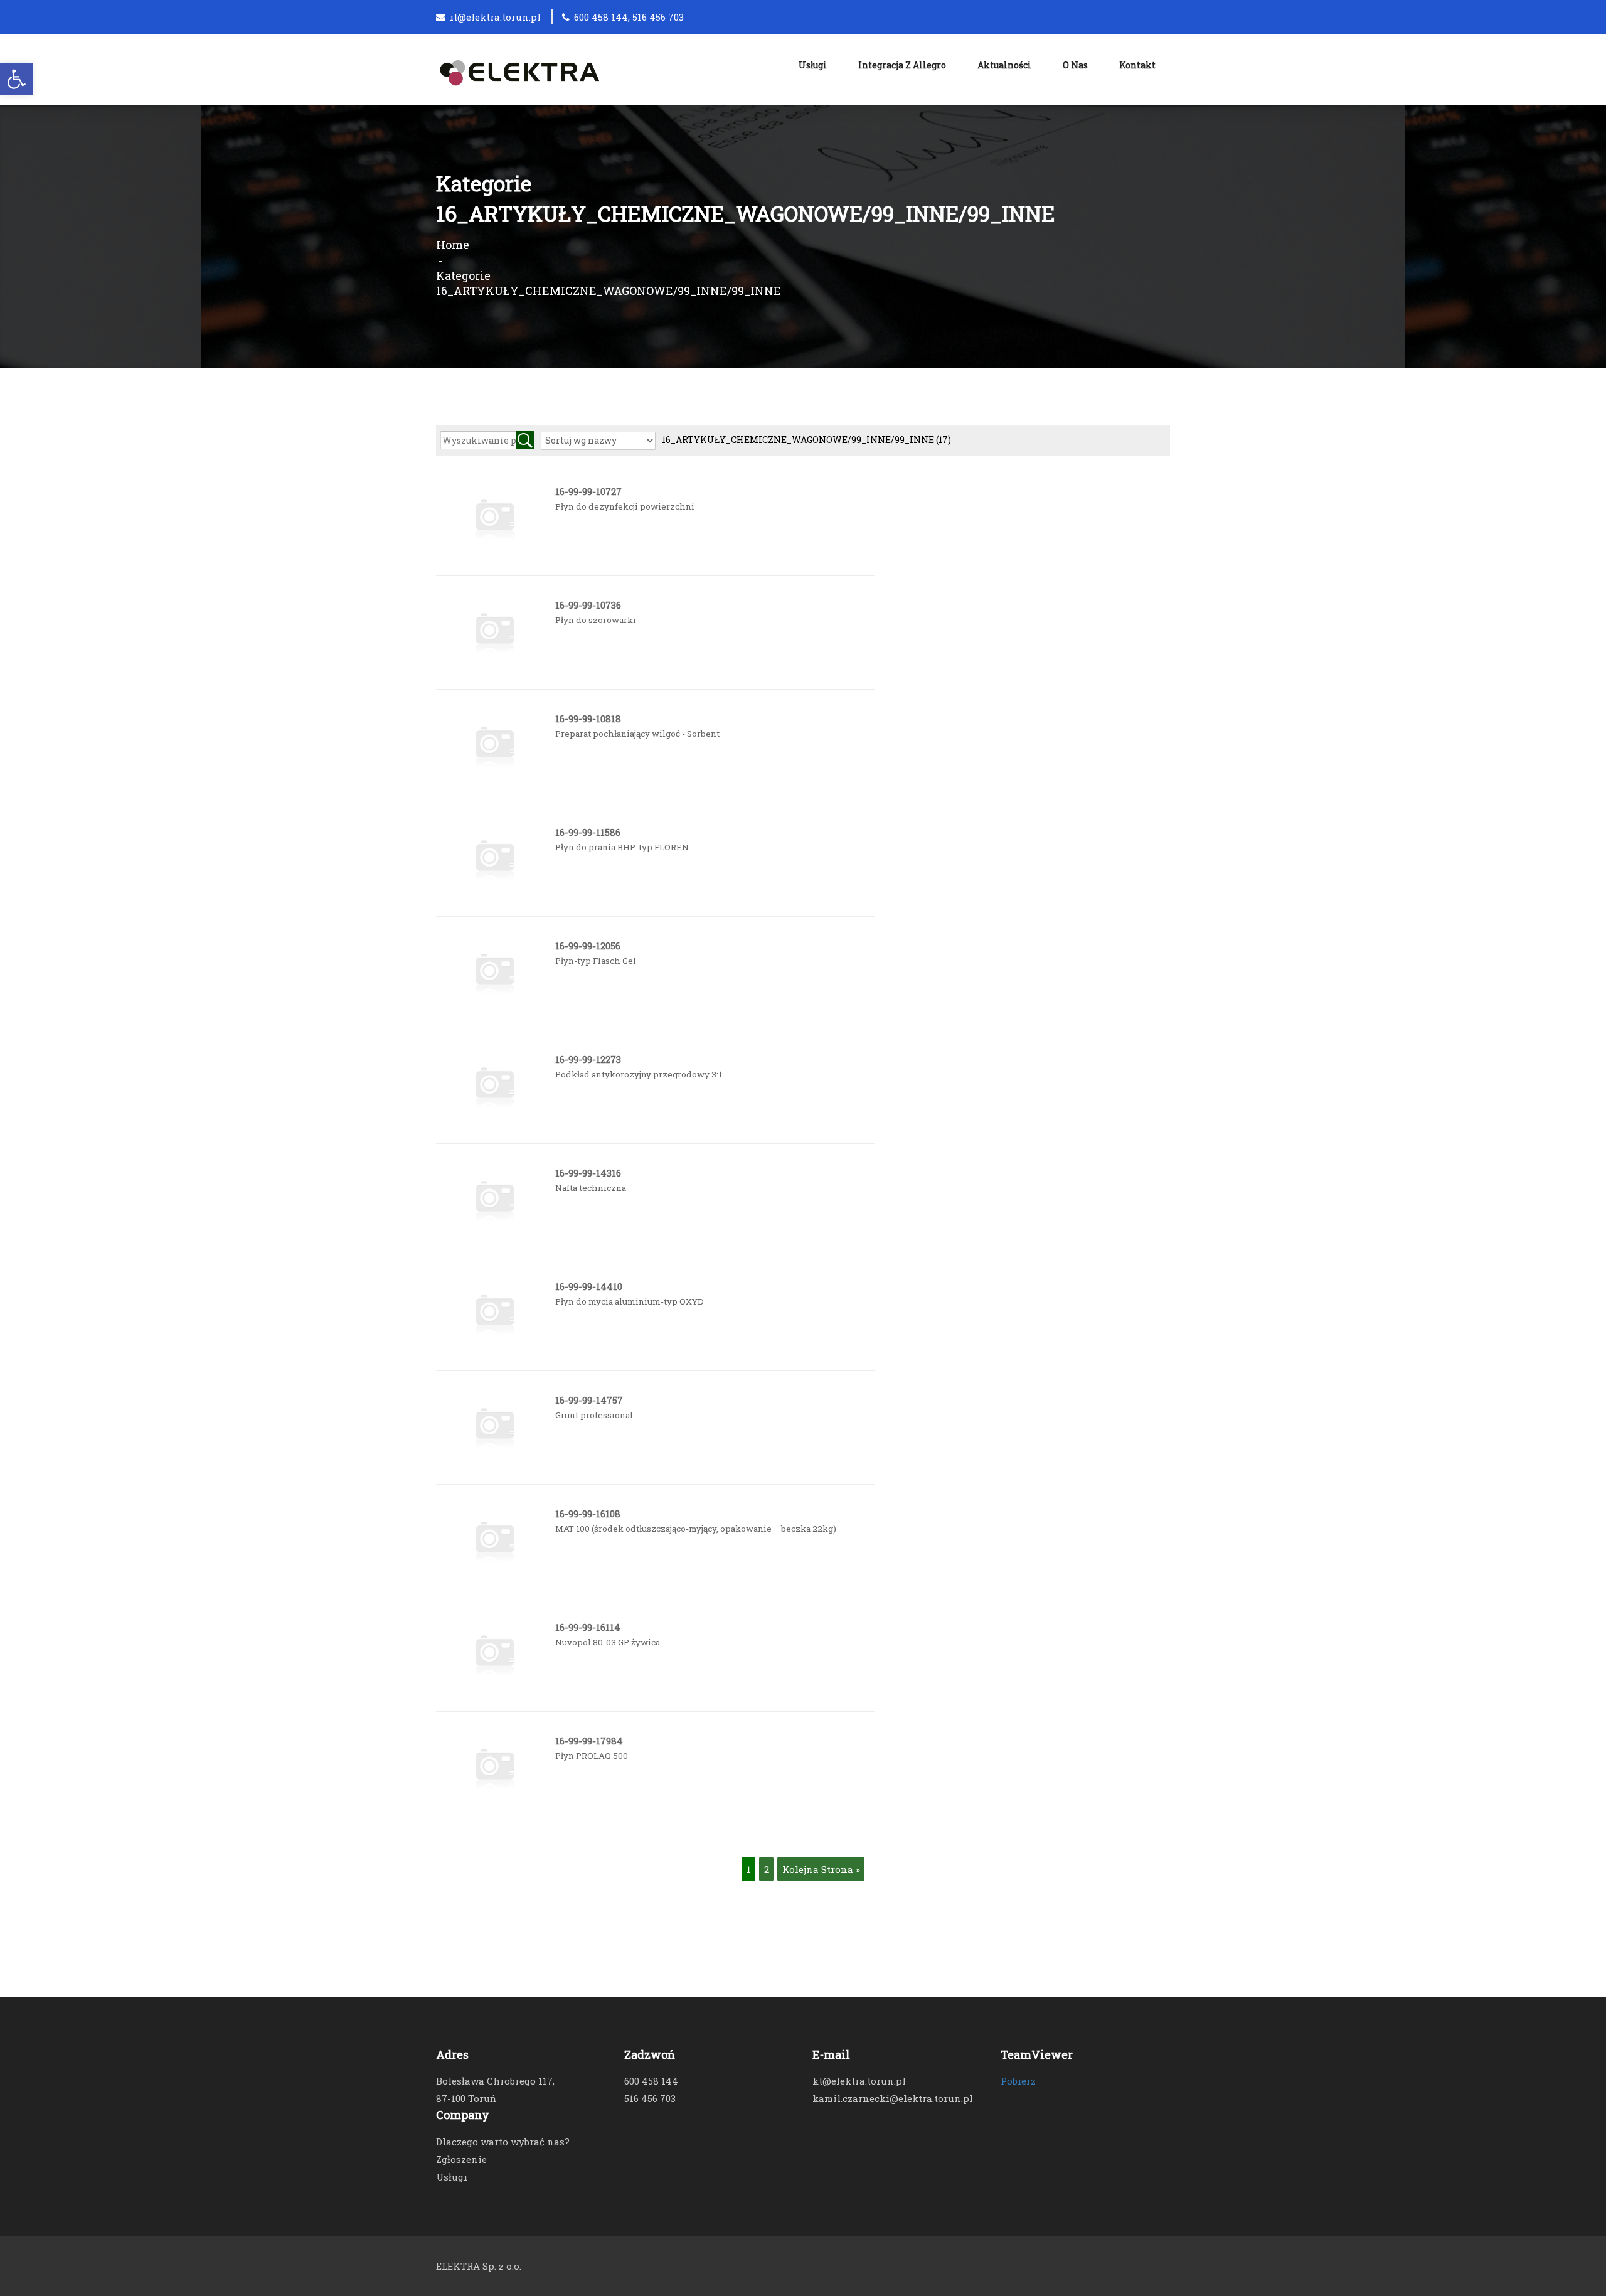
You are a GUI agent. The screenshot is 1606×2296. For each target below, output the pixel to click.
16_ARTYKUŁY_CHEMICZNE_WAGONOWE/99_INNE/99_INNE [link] (806, 440)
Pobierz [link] (1018, 2081)
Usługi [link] (813, 65)
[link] (16, 79)
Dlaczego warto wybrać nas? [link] (503, 2142)
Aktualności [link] (1004, 65)
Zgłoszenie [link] (461, 2159)
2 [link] (767, 1869)
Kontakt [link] (1137, 65)
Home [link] (453, 245)
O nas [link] (1075, 65)
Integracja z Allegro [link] (902, 65)
